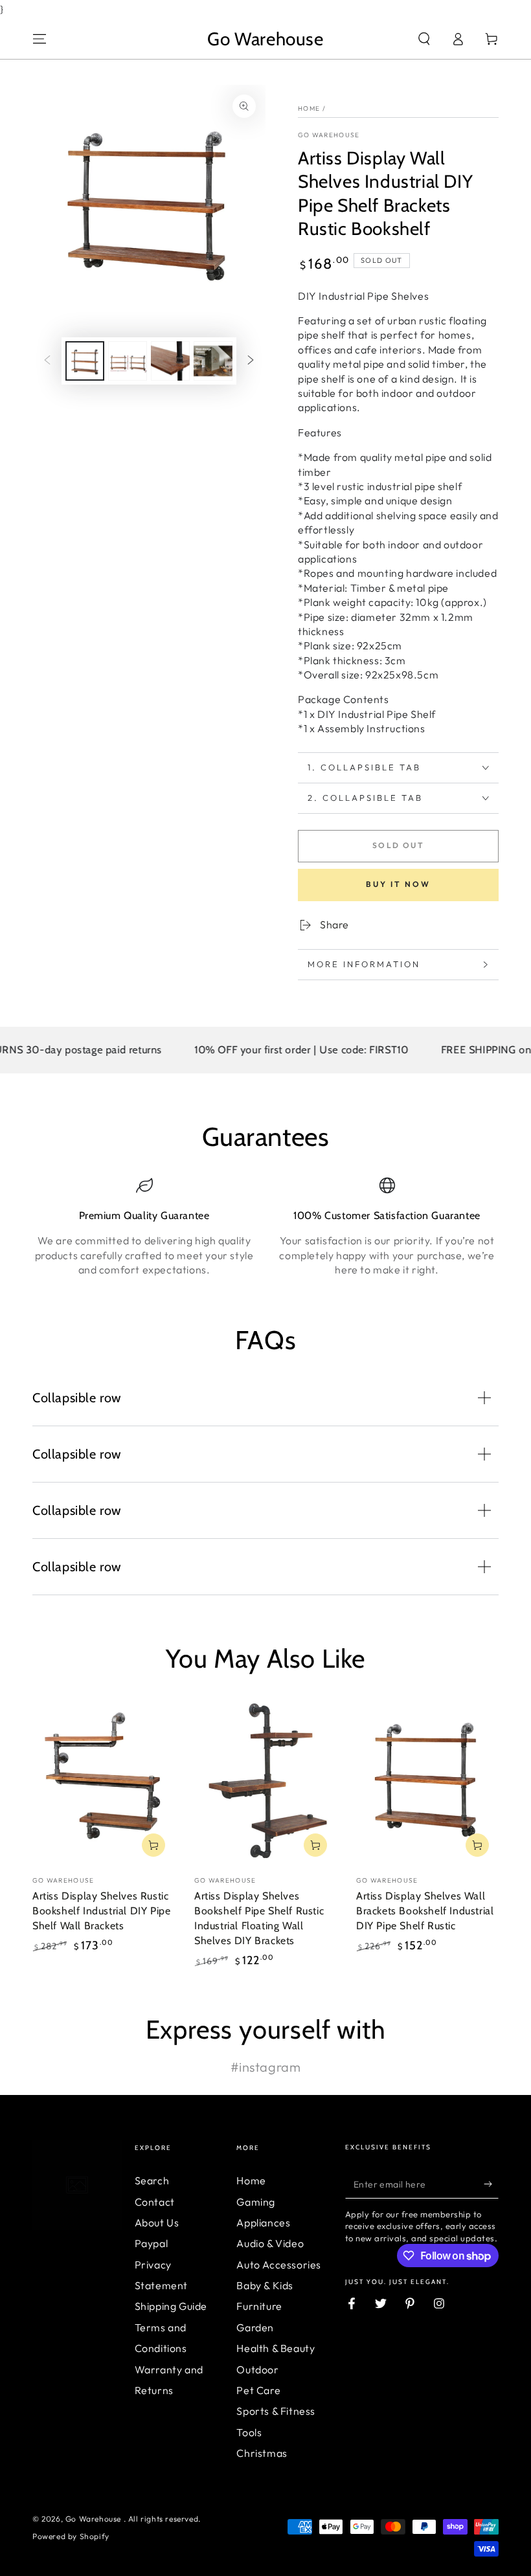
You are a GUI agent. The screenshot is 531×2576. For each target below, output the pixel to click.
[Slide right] (251, 361)
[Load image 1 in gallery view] (85, 361)
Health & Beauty (276, 2348)
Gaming (256, 2202)
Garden (255, 2327)
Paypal (152, 2243)
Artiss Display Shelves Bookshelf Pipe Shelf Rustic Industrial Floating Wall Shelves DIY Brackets (259, 1918)
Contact (155, 2202)
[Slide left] (47, 361)
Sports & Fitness (276, 2411)
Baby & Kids (265, 2285)
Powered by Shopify (71, 2536)
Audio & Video (270, 2243)
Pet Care (258, 2390)
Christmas (262, 2453)
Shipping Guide (171, 2306)
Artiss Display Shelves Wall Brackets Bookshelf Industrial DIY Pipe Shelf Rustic (425, 1911)
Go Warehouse (329, 135)
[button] (424, 39)
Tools (249, 2432)
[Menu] (40, 39)
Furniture (259, 2306)
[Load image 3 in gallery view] (170, 361)
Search (152, 2180)
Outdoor (257, 2369)
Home (309, 108)
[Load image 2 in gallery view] (128, 361)
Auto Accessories (279, 2265)
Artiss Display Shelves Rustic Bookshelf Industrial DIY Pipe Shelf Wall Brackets (101, 1911)
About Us (157, 2223)
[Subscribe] (491, 2184)
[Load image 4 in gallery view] (213, 361)
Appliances (263, 2223)
